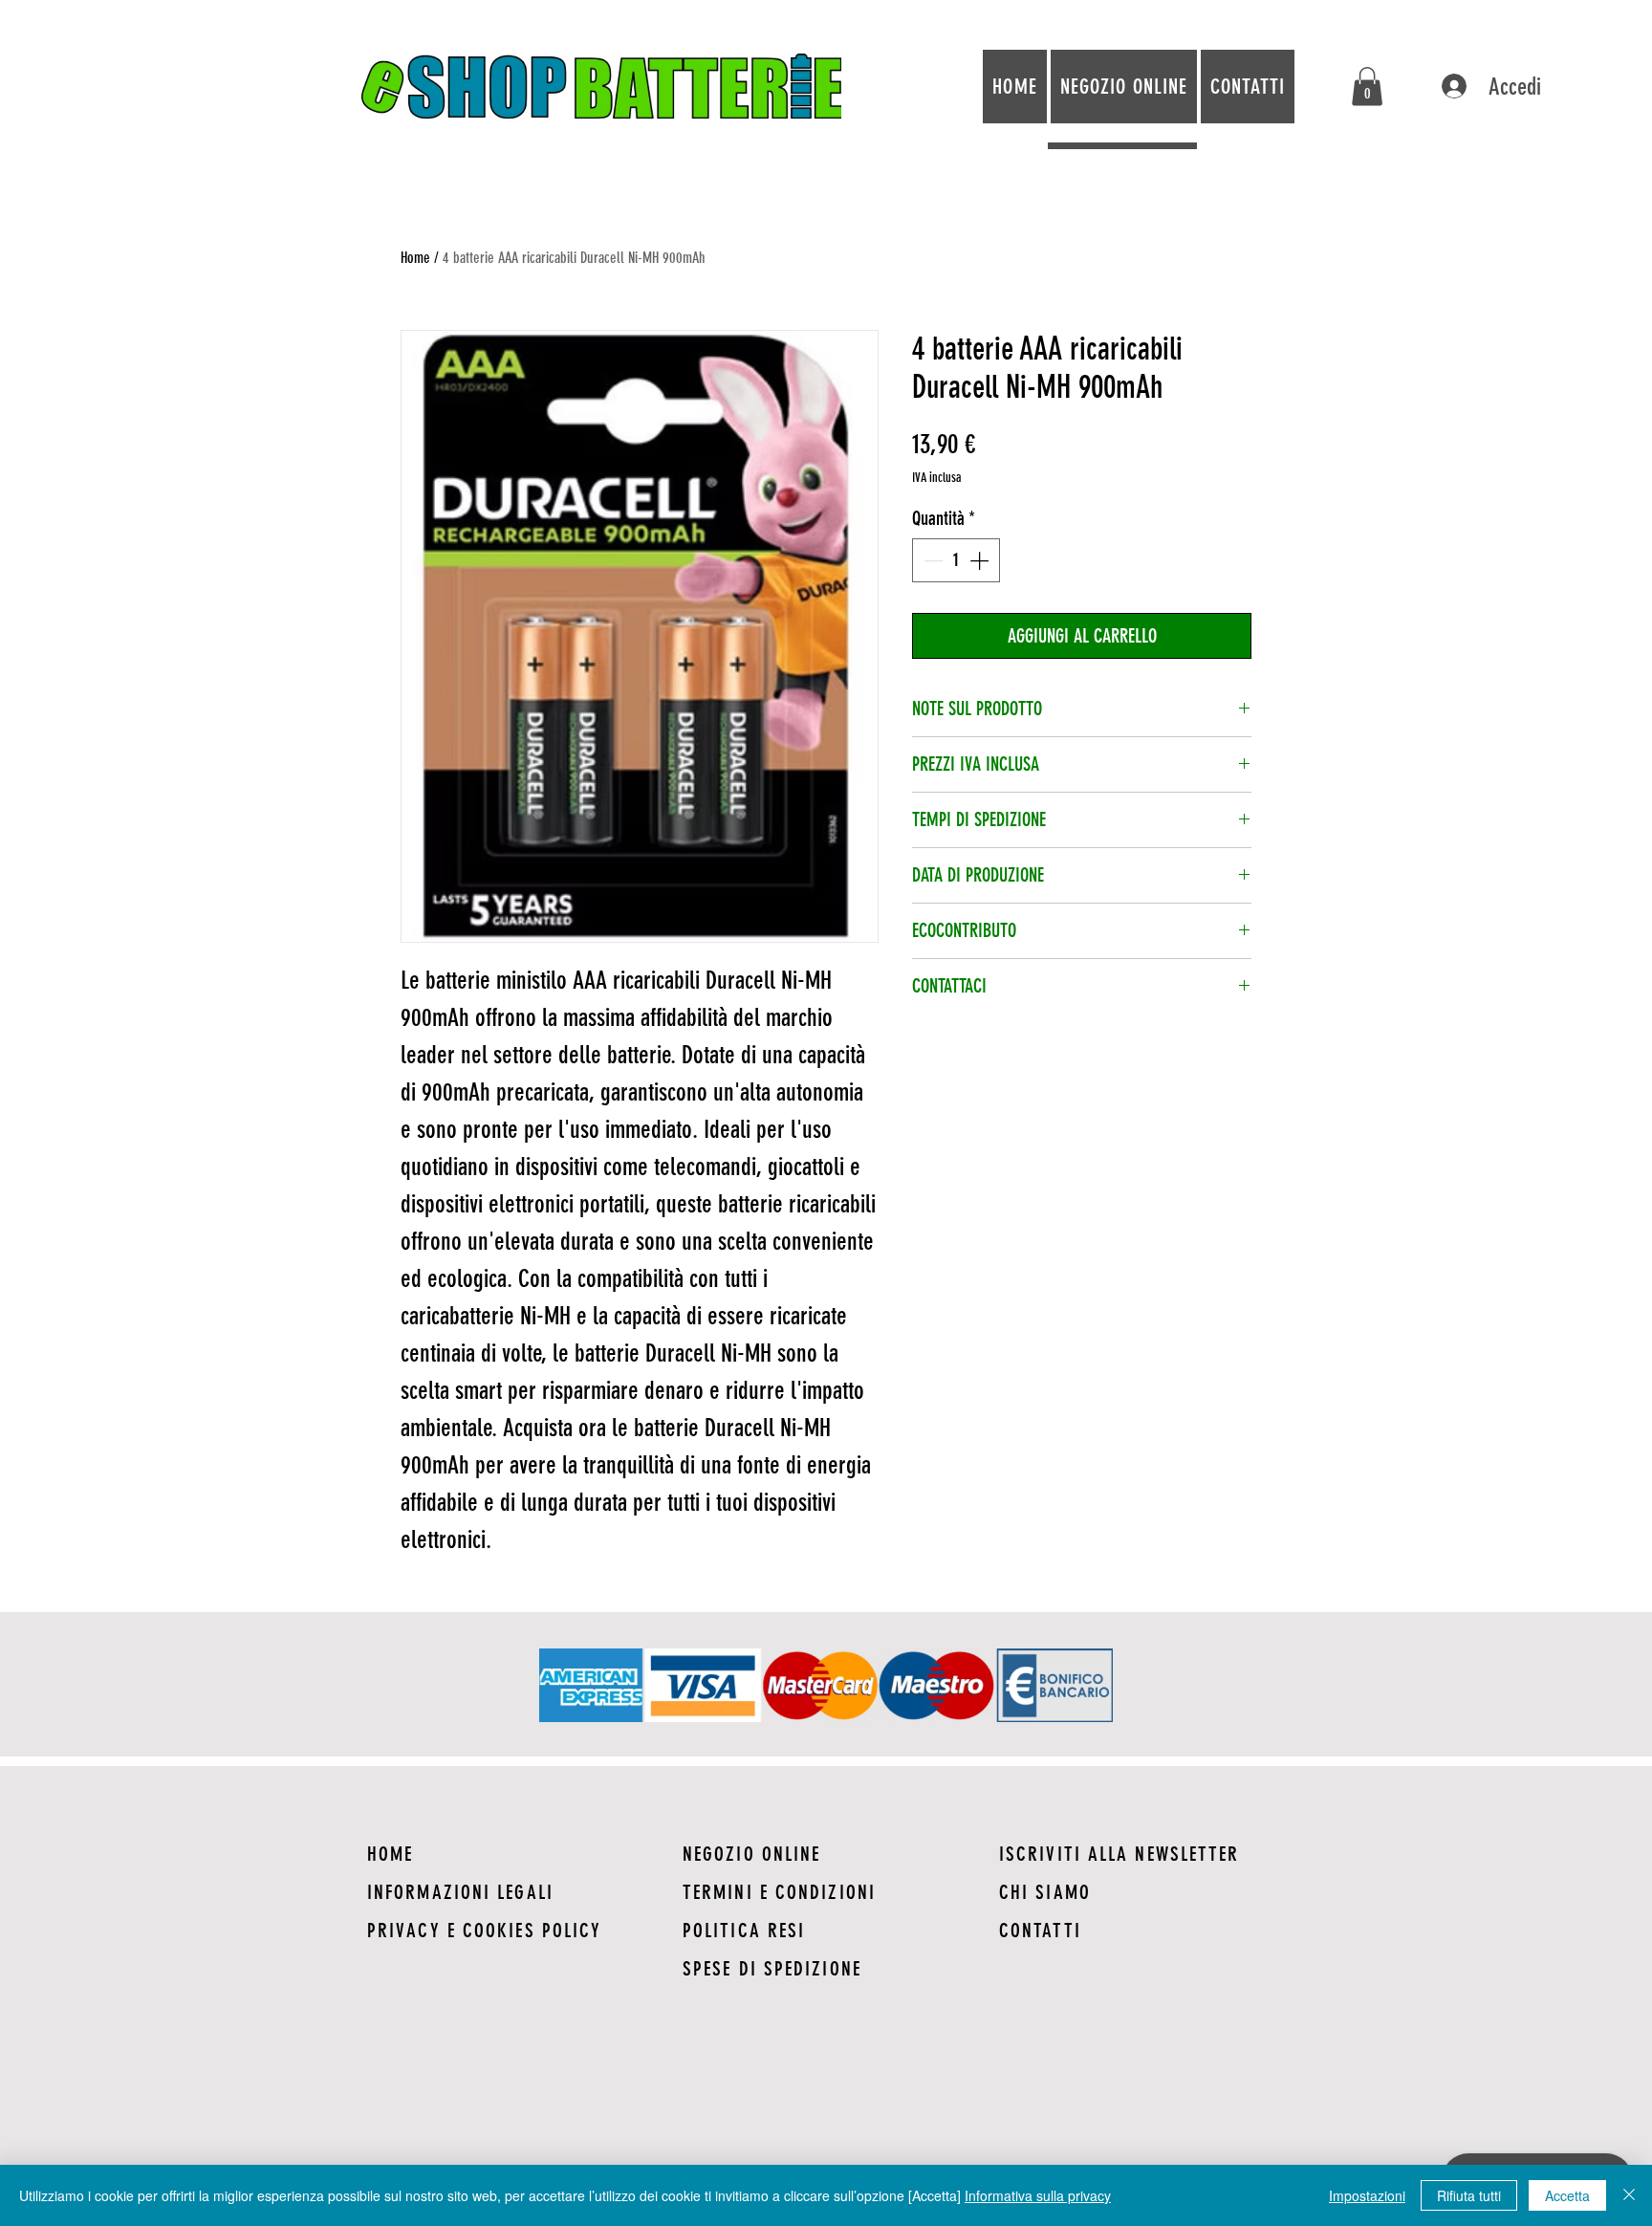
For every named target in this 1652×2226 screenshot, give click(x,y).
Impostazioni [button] (1367, 2195)
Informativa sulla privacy (1038, 2195)
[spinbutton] (956, 560)
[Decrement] (931, 560)
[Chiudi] (1629, 2195)
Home (415, 258)
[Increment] (981, 560)
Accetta (1567, 2195)
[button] (1367, 87)
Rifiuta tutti (1469, 2195)
